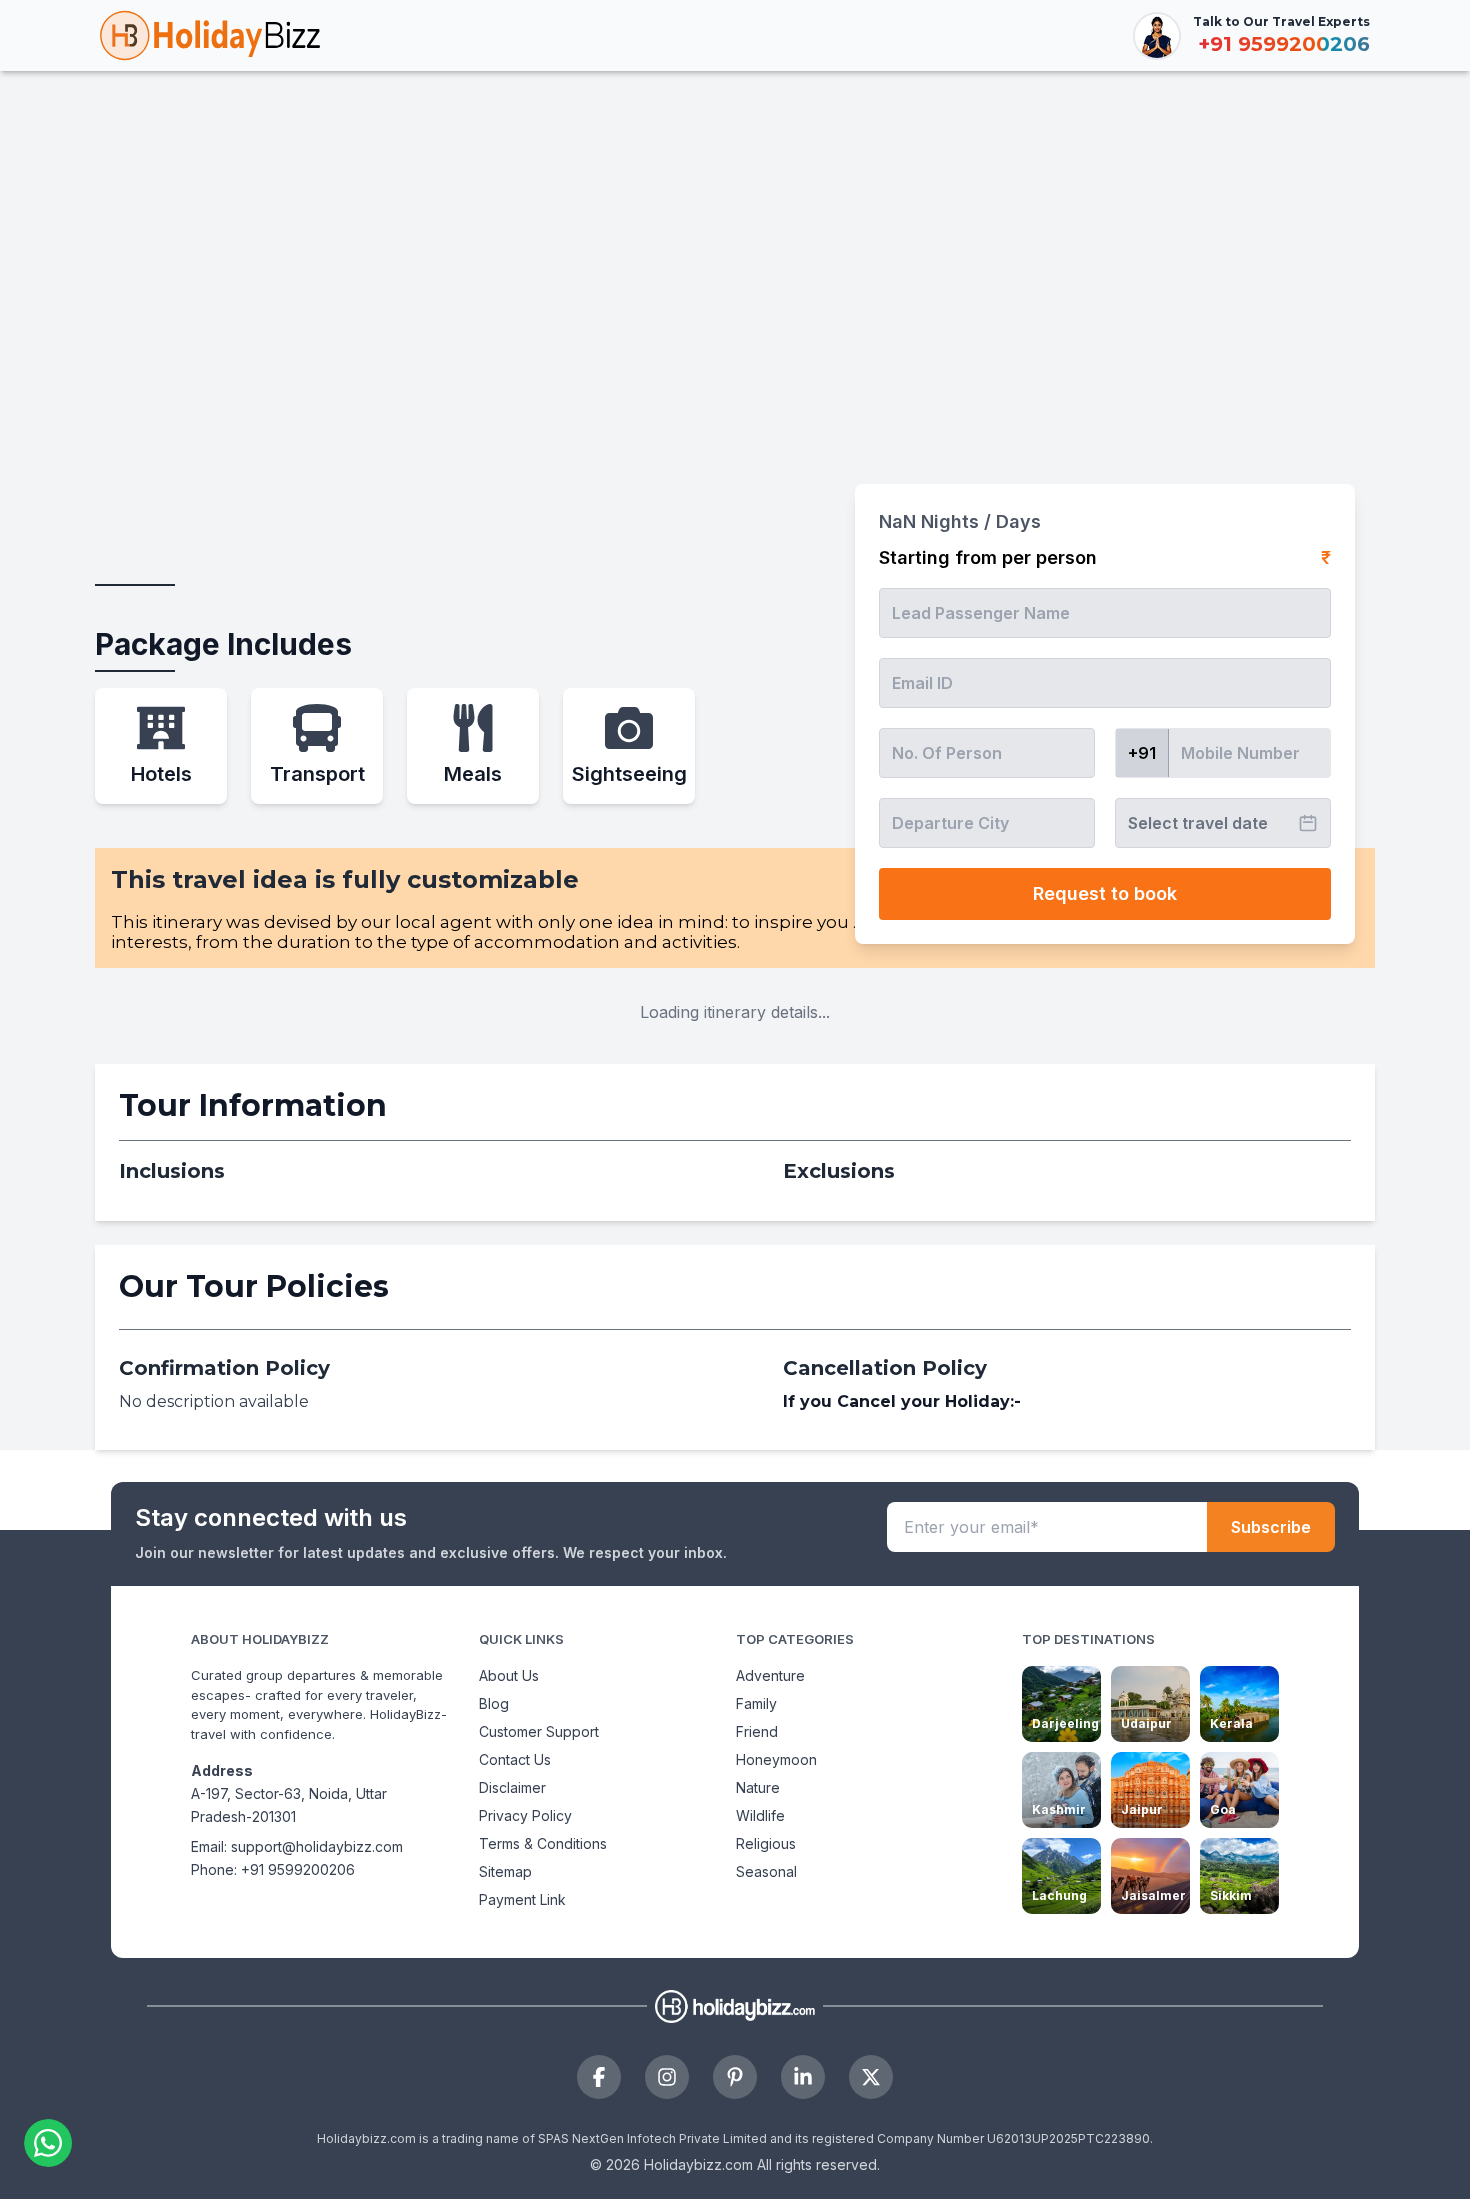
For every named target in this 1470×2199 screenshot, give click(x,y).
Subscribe (1271, 1527)
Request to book (1105, 893)
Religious (766, 1843)
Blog (494, 1703)
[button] (53, 2143)
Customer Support (539, 1731)
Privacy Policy (525, 1815)
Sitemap (505, 1871)
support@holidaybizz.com (317, 1846)
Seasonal (766, 1871)
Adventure (770, 1675)
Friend (757, 1731)
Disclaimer (512, 1787)
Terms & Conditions (543, 1843)
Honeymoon (776, 1759)
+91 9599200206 (298, 1869)
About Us (509, 1675)
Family (756, 1703)
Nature (758, 1787)
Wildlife (760, 1815)
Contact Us (515, 1759)
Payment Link (522, 1899)
